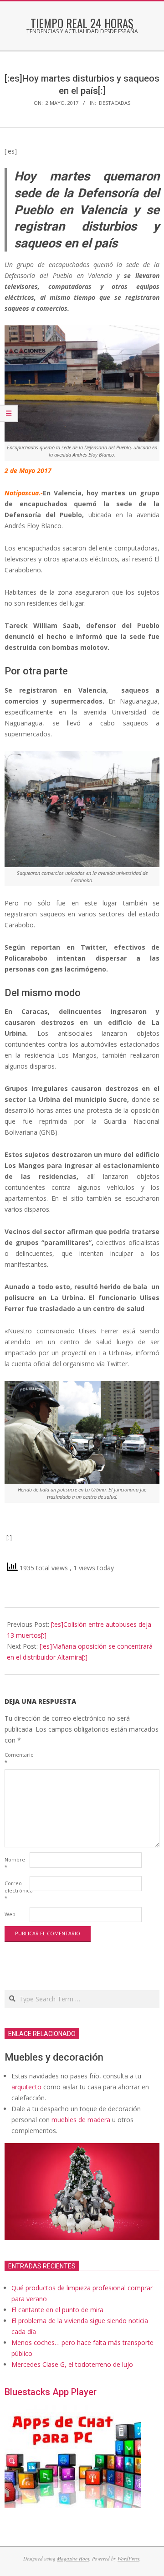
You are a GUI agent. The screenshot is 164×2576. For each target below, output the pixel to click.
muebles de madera (81, 2120)
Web (10, 1914)
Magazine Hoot (73, 2558)
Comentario (16, 1758)
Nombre (15, 1863)
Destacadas (115, 103)
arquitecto (26, 2087)
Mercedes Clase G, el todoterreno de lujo (72, 2364)
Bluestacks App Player (51, 2392)
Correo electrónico (16, 1890)
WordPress (128, 2558)
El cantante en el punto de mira (57, 2310)
